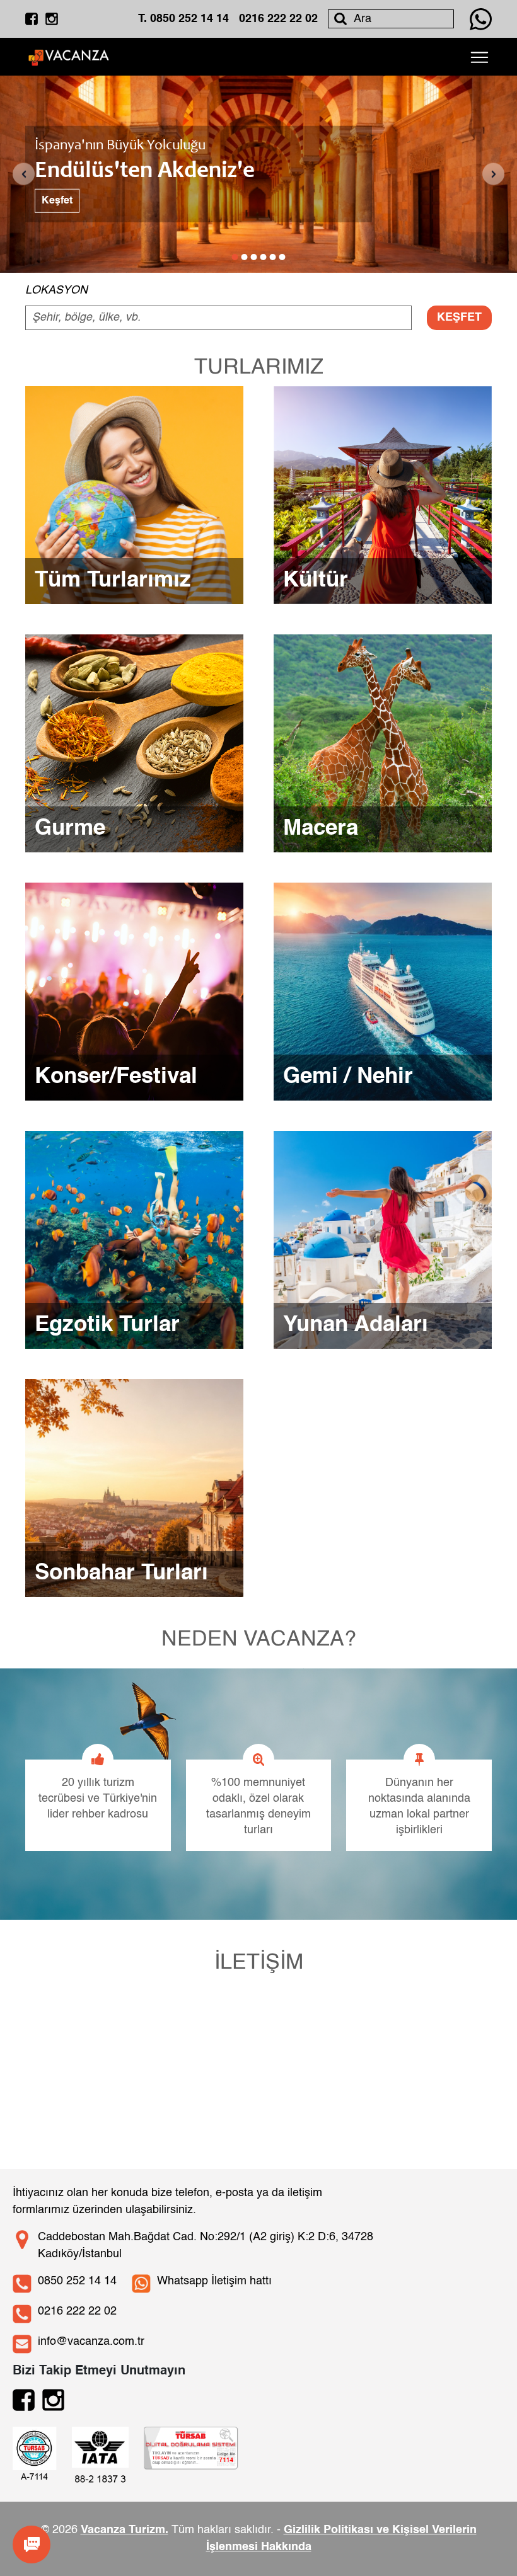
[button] (235, 257)
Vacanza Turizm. (125, 2530)
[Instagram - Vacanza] (52, 19)
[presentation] (24, 174)
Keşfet (57, 201)
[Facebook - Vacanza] (32, 19)
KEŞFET (459, 318)
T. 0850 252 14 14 (183, 19)
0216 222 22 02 (278, 19)
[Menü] (479, 57)
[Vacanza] (69, 56)
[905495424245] (481, 19)
